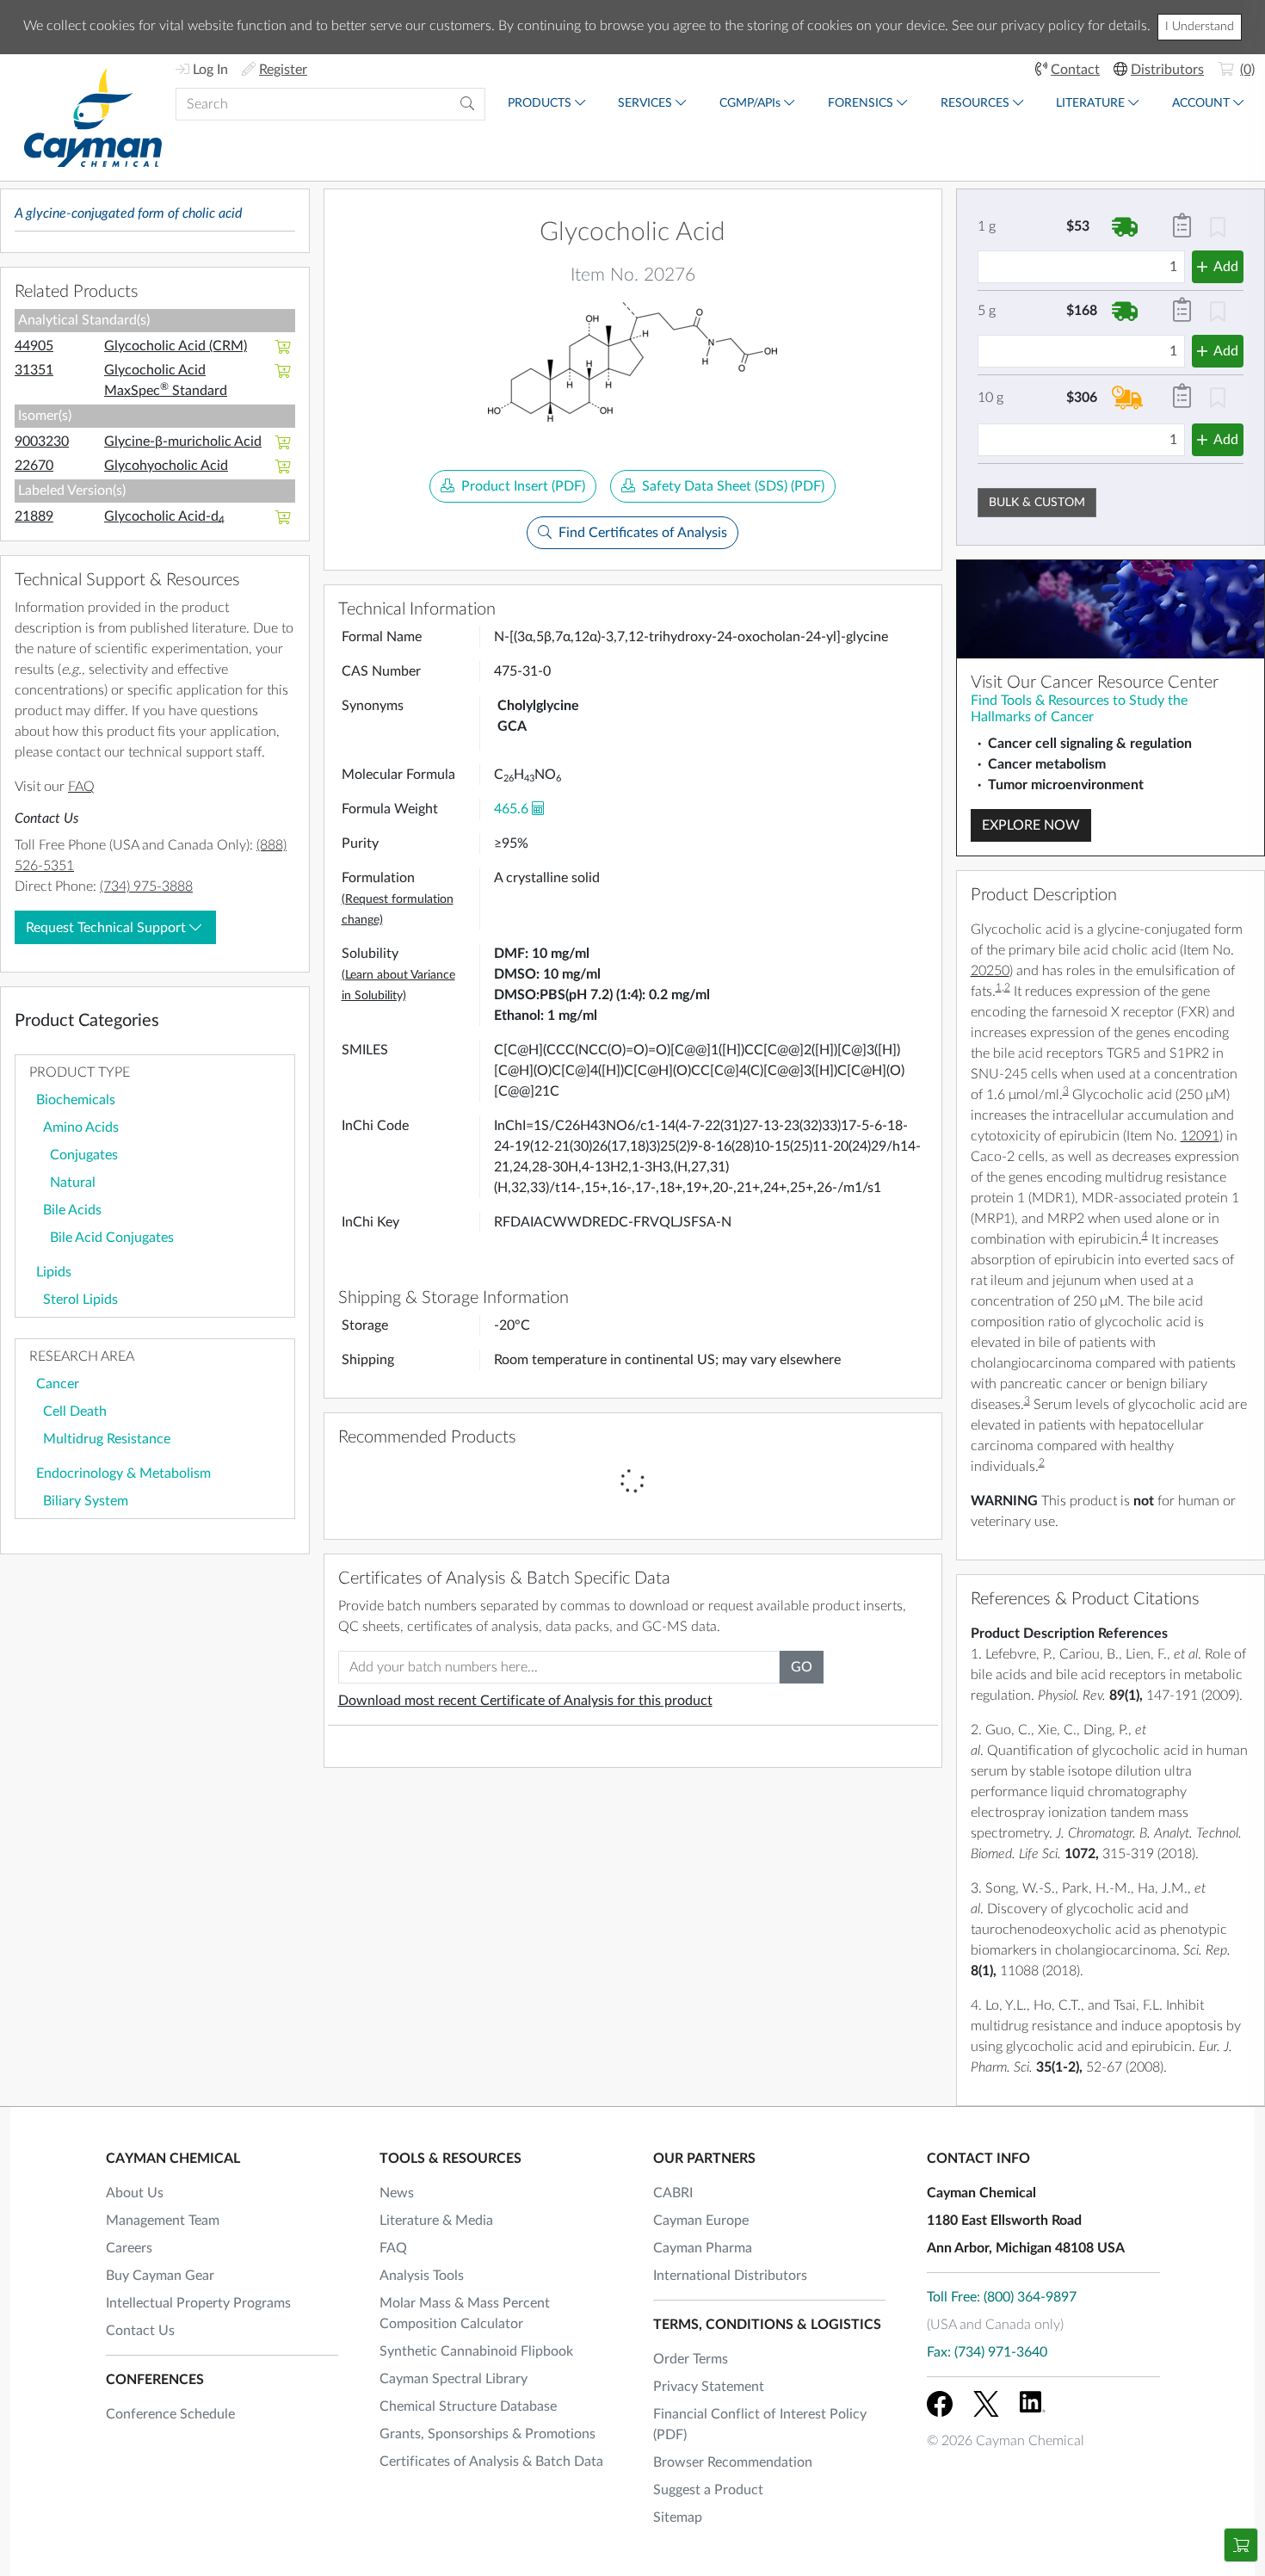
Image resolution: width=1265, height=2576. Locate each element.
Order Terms (691, 2359)
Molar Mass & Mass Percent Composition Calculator (465, 2313)
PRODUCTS (540, 103)
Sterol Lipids (80, 1300)
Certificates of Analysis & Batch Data (491, 2462)
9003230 (42, 442)
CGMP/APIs (750, 103)
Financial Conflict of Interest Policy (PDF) (760, 2425)
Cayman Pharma (703, 2248)
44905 (34, 346)
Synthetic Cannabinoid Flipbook (476, 2351)
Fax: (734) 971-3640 (987, 2352)
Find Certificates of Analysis (643, 533)
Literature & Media (436, 2221)
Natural (73, 1183)
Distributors (1167, 70)
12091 (1200, 1136)
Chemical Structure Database (468, 2406)
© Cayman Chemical (1006, 2441)
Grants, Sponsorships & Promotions (487, 2434)
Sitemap (678, 2517)
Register (283, 70)
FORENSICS (861, 103)
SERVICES (645, 103)
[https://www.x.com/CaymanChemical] (986, 2404)
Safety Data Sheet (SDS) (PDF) (733, 486)
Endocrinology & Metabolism (123, 1473)
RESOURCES (975, 103)
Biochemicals (76, 1100)
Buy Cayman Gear (160, 2276)
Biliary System (86, 1501)
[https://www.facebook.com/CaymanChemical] (940, 2404)
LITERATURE (1090, 103)
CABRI (673, 2193)
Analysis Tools (422, 2276)
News (397, 2193)
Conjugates (84, 1155)
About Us (135, 2193)
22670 (34, 466)
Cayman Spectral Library (454, 2379)
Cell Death (75, 1412)
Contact (1075, 70)
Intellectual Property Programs (198, 2303)
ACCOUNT (1201, 103)
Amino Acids (81, 1127)
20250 (990, 971)
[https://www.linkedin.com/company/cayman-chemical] (1033, 2404)
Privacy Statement (709, 2387)
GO (802, 1667)
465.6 (511, 809)
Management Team (163, 2221)
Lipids (54, 1272)
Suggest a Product (708, 2490)
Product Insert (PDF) (523, 486)
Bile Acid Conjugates (112, 1238)
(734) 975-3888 (146, 886)
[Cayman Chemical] (93, 117)
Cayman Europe (701, 2221)
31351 (34, 370)
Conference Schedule (170, 2414)
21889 (34, 516)
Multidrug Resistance (107, 1439)
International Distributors (730, 2276)
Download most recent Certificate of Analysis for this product (525, 1701)
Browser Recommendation (733, 2462)
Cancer (58, 1384)
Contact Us (140, 2331)
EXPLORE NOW (1031, 825)
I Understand (1200, 27)
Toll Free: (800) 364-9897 (1002, 2297)
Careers (129, 2248)
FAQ (81, 787)
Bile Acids (72, 1210)
